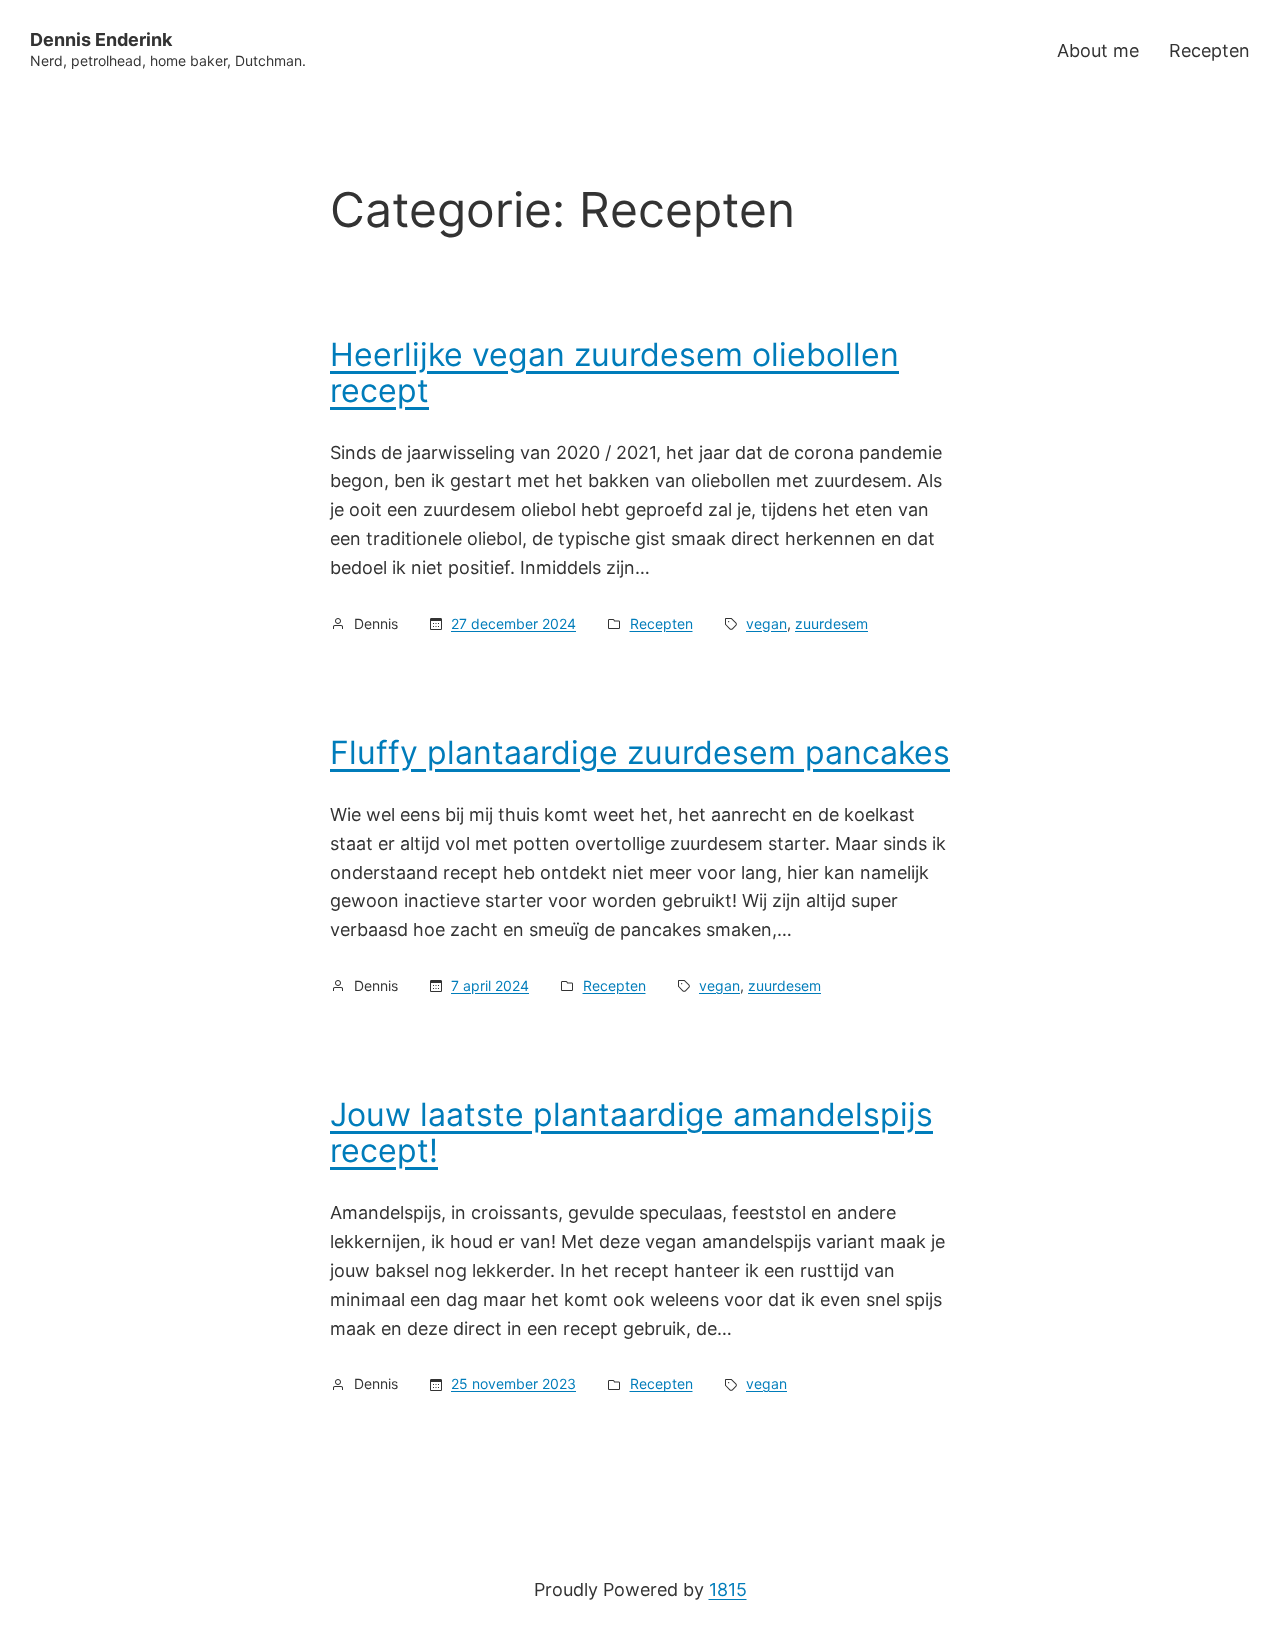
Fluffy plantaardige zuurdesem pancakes (640, 753)
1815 (728, 1589)
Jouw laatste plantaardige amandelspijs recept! (631, 1133)
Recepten (661, 623)
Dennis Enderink (101, 39)
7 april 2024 (490, 985)
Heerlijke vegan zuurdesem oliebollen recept (614, 373)
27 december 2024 (513, 623)
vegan (766, 623)
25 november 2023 (513, 1383)
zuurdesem (831, 623)
